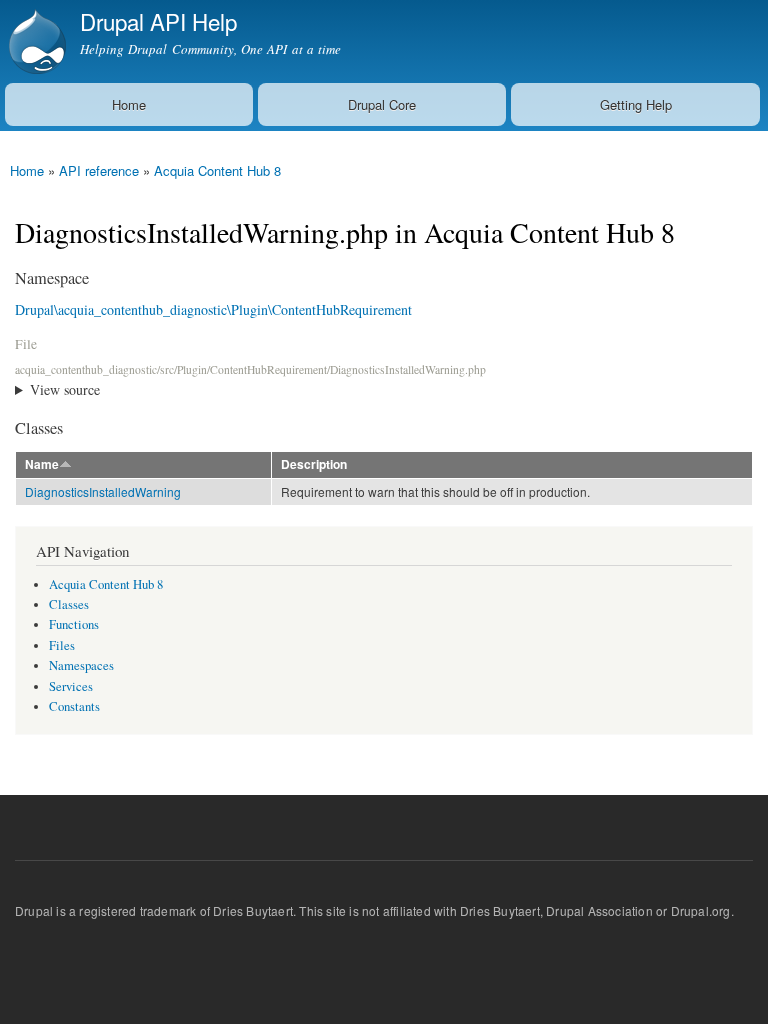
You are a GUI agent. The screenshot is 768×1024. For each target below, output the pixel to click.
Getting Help (636, 104)
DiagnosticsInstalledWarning (103, 491)
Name (42, 464)
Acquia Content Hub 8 (217, 170)
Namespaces (81, 665)
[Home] (35, 41)
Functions (74, 624)
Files (62, 645)
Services (71, 686)
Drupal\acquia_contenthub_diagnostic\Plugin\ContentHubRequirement (213, 309)
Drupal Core (382, 104)
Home (129, 104)
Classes (69, 604)
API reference (99, 170)
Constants (74, 706)
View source (65, 389)
